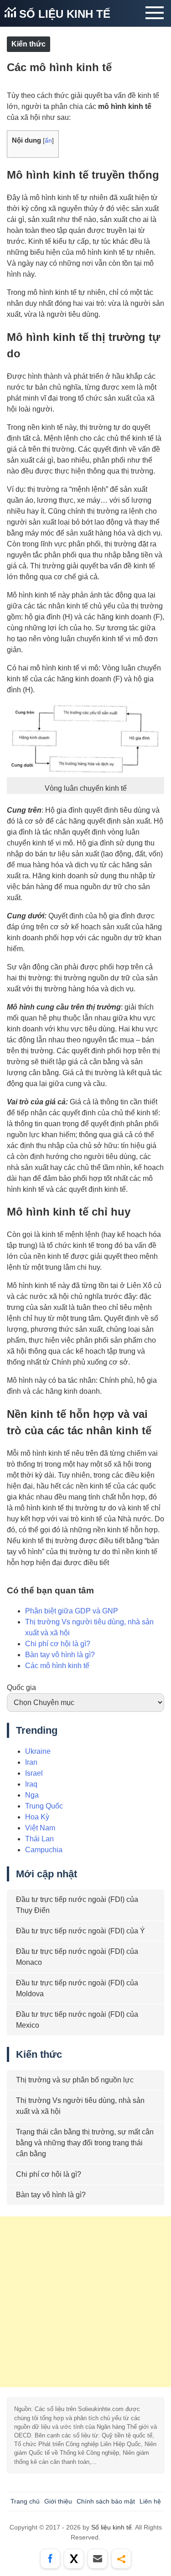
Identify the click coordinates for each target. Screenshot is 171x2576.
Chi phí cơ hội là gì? (58, 1644)
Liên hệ (150, 2501)
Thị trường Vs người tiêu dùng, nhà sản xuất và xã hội (80, 2106)
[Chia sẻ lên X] (74, 2559)
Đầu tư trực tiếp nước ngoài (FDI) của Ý (80, 1931)
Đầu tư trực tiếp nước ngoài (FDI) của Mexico (77, 2020)
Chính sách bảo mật (106, 2501)
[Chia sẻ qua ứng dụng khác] (121, 2559)
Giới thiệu (58, 2501)
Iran (31, 1762)
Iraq (31, 1784)
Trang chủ (25, 2501)
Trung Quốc (44, 1806)
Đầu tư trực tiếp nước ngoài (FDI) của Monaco (77, 1957)
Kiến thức (28, 44)
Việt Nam (40, 1828)
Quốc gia (21, 1687)
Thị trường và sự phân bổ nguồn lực (75, 2080)
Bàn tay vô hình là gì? (60, 1655)
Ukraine (38, 1751)
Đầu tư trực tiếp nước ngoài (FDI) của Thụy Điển (77, 1905)
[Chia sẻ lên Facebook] (50, 2559)
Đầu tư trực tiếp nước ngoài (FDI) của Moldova (77, 1988)
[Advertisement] (85, 2302)
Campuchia (44, 1850)
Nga (32, 1795)
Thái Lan (39, 1839)
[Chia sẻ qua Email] (98, 2559)
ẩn (48, 141)
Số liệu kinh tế (63, 14)
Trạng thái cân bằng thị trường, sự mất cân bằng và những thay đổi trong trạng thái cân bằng (85, 2143)
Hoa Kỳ (37, 1817)
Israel (34, 1773)
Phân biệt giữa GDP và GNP (72, 1611)
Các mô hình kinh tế (57, 1666)
